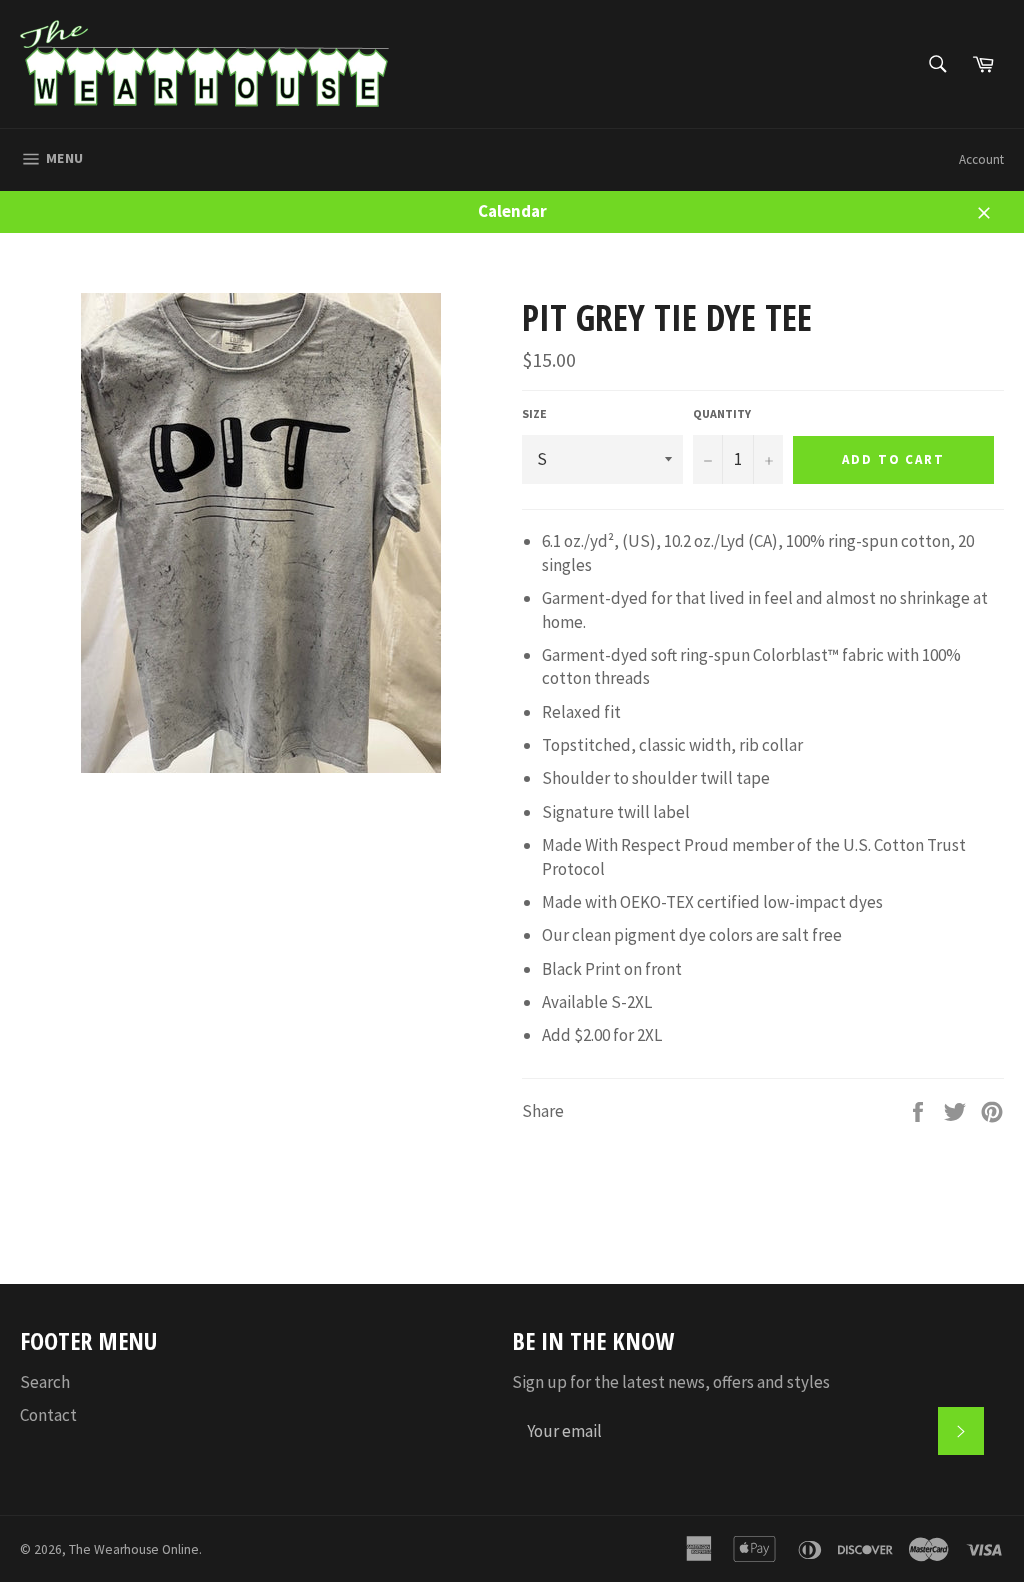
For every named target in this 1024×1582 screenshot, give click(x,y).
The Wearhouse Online (134, 1549)
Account (981, 159)
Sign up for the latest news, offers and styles (671, 1382)
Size (534, 413)
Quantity (722, 413)
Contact (48, 1415)
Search (45, 1382)
